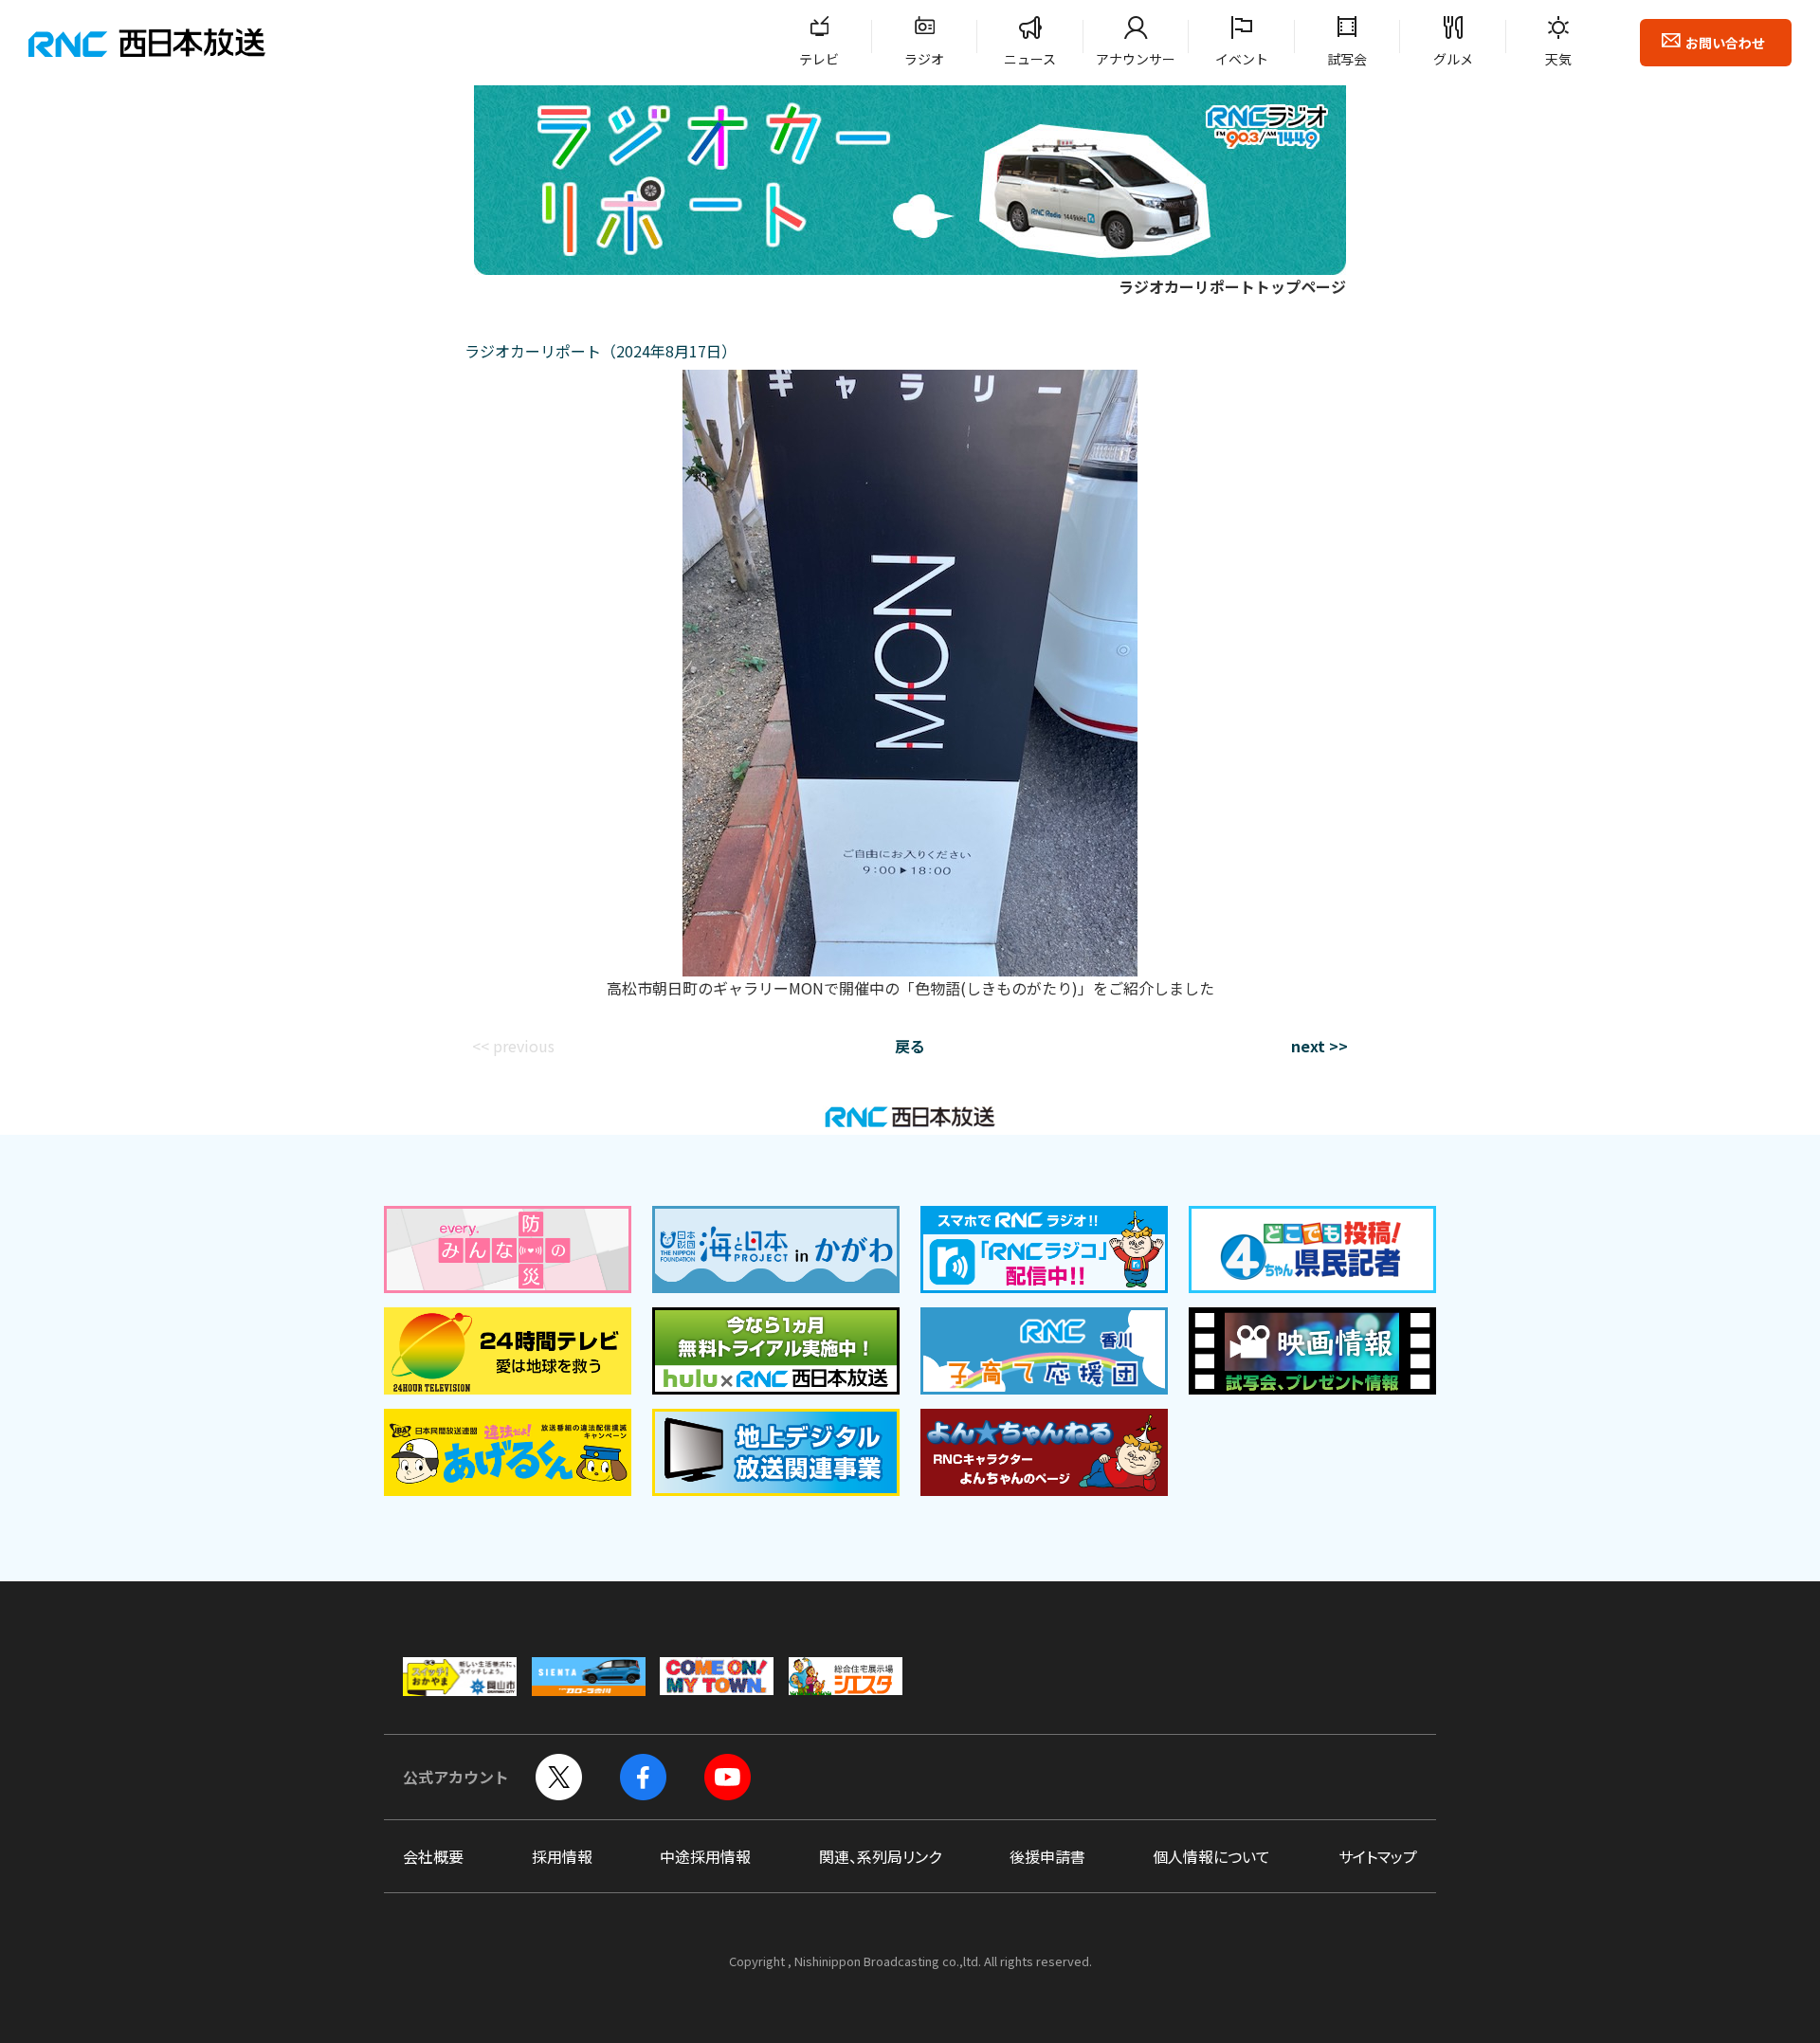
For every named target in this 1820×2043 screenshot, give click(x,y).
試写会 (1347, 59)
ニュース (1030, 59)
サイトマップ (1378, 1856)
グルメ (1453, 59)
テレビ (819, 59)
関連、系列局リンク (880, 1856)
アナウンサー (1136, 59)
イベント (1242, 59)
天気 (1558, 59)
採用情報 (562, 1856)
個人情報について (1211, 1856)
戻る (910, 1046)
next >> (1319, 1046)
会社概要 (433, 1856)
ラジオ (924, 59)
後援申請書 (1047, 1856)
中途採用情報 (705, 1856)
